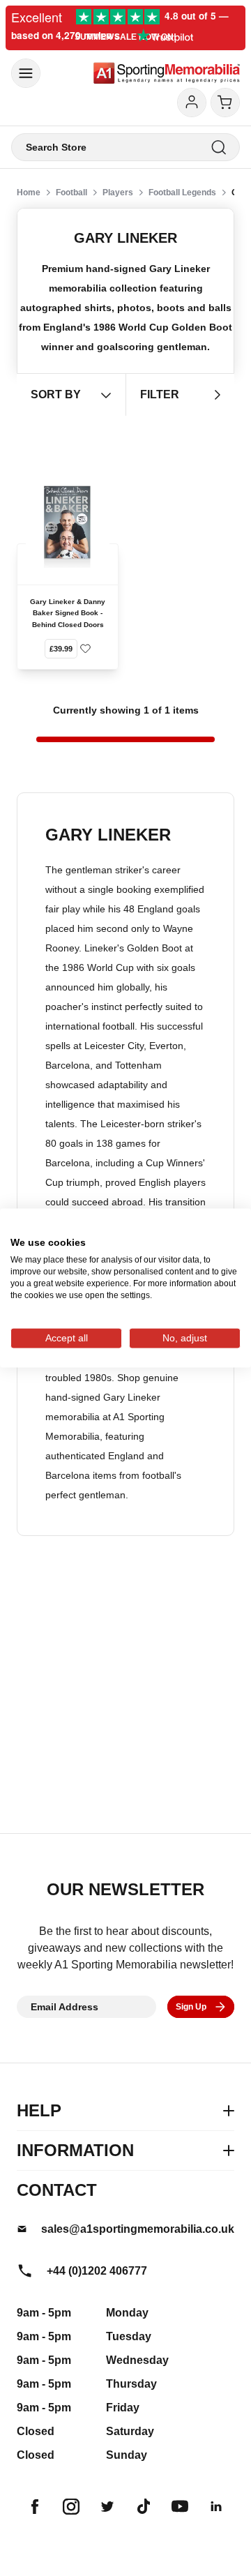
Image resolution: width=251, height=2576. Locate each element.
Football (71, 193)
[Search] (219, 148)
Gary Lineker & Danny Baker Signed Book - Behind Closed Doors (68, 613)
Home (29, 193)
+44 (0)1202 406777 (97, 2271)
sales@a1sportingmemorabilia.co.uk (138, 2229)
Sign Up (191, 2007)
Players (118, 193)
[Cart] (225, 103)
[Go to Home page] (167, 73)
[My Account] (192, 103)
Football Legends (182, 193)
